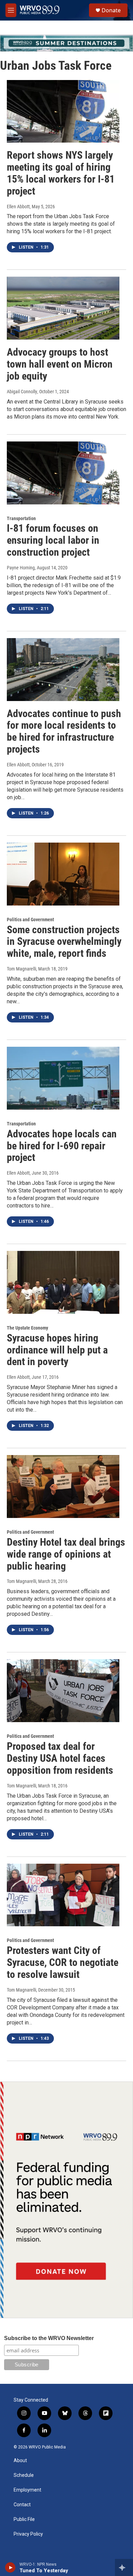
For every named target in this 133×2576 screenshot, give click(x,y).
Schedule (24, 2475)
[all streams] (124, 2567)
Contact (22, 2505)
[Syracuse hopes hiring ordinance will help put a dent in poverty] (63, 1282)
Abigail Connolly (22, 392)
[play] (10, 2567)
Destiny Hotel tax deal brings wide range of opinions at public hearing (66, 1554)
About (20, 2461)
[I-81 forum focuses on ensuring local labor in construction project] (63, 473)
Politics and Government (30, 920)
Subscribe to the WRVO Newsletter (49, 2338)
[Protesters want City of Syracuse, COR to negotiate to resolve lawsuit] (63, 1895)
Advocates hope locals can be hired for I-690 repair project (62, 1146)
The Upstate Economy (27, 1328)
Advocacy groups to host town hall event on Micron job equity (60, 364)
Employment (27, 2490)
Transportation (21, 518)
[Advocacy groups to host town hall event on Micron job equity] (63, 308)
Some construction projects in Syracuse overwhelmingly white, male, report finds (64, 942)
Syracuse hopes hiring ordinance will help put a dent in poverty (57, 1350)
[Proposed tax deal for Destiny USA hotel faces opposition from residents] (63, 1691)
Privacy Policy (28, 2534)
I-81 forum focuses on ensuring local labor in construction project (53, 540)
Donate (111, 10)
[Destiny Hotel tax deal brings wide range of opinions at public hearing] (63, 1487)
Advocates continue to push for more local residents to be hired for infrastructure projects (64, 731)
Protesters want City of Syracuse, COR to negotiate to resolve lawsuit (63, 1962)
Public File (24, 2519)
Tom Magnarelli (21, 969)
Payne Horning (21, 568)
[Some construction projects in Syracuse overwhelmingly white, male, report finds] (63, 874)
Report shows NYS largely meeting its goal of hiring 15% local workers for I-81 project (61, 173)
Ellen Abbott (18, 207)
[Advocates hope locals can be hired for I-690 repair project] (63, 1078)
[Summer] (66, 43)
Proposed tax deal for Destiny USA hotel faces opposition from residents (60, 1758)
